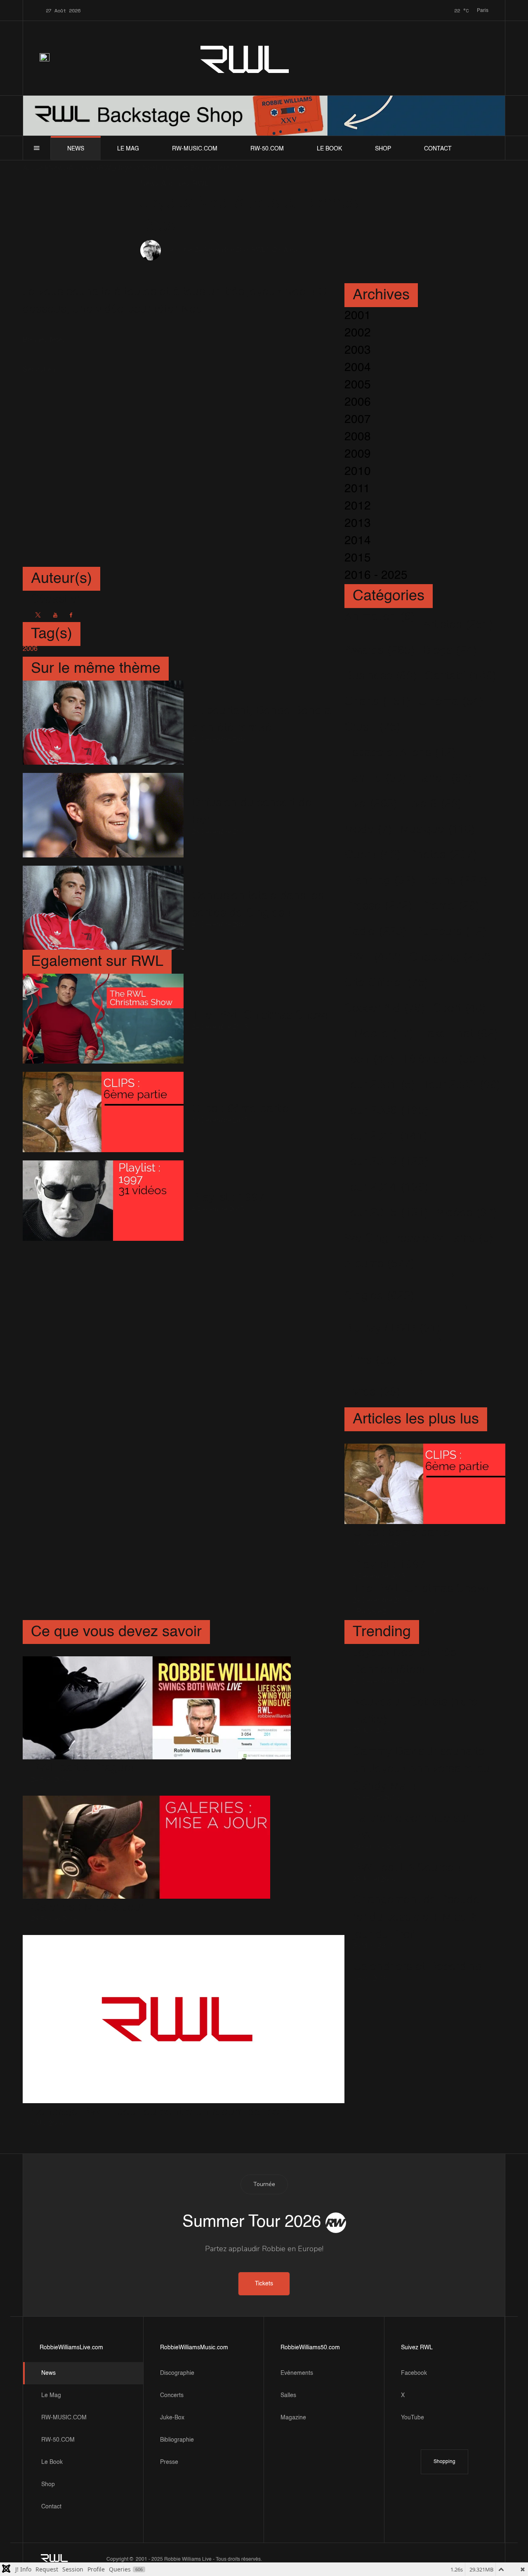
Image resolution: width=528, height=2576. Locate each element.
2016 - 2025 (376, 575)
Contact (438, 149)
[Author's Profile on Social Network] (38, 615)
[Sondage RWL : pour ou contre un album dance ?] (183, 2019)
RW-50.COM (267, 149)
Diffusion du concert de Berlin (252, 812)
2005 (358, 385)
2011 (357, 489)
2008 (358, 437)
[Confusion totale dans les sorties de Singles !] (103, 907)
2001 (358, 316)
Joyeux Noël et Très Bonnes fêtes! (404, 1661)
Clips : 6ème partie (240, 1109)
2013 (358, 524)
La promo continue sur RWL (411, 1827)
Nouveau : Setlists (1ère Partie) (415, 1711)
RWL (245, 58)
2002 (358, 333)
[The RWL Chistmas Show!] (103, 1018)
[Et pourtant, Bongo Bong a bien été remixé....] (103, 723)
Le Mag (128, 149)
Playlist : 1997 (228, 1198)
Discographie (177, 2373)
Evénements (297, 2373)
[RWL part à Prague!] (157, 1708)
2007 (358, 420)
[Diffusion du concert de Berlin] (103, 815)
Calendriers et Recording (417, 1967)
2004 (358, 368)
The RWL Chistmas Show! (260, 1015)
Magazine (293, 2418)
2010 (358, 472)
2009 (358, 454)
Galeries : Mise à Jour (88, 1907)
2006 (358, 402)
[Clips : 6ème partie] (103, 1112)
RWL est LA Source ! (407, 1868)
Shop (383, 149)
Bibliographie (177, 2440)
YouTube (412, 2418)
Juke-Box (172, 2418)
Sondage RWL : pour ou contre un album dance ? (160, 2112)
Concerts (172, 2395)
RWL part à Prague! (82, 1768)
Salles (288, 2395)
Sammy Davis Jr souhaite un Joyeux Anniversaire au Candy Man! (421, 1769)
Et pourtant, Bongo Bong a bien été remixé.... (262, 719)
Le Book (329, 149)
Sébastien (180, 251)
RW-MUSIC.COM (195, 149)
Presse (169, 2462)
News (76, 149)
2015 (358, 558)
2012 (358, 506)
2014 (358, 541)
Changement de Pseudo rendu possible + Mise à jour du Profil (416, 1917)
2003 (358, 350)
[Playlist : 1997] (103, 1201)
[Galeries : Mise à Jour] (146, 1847)
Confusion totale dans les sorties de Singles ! (258, 904)
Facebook (414, 2373)
